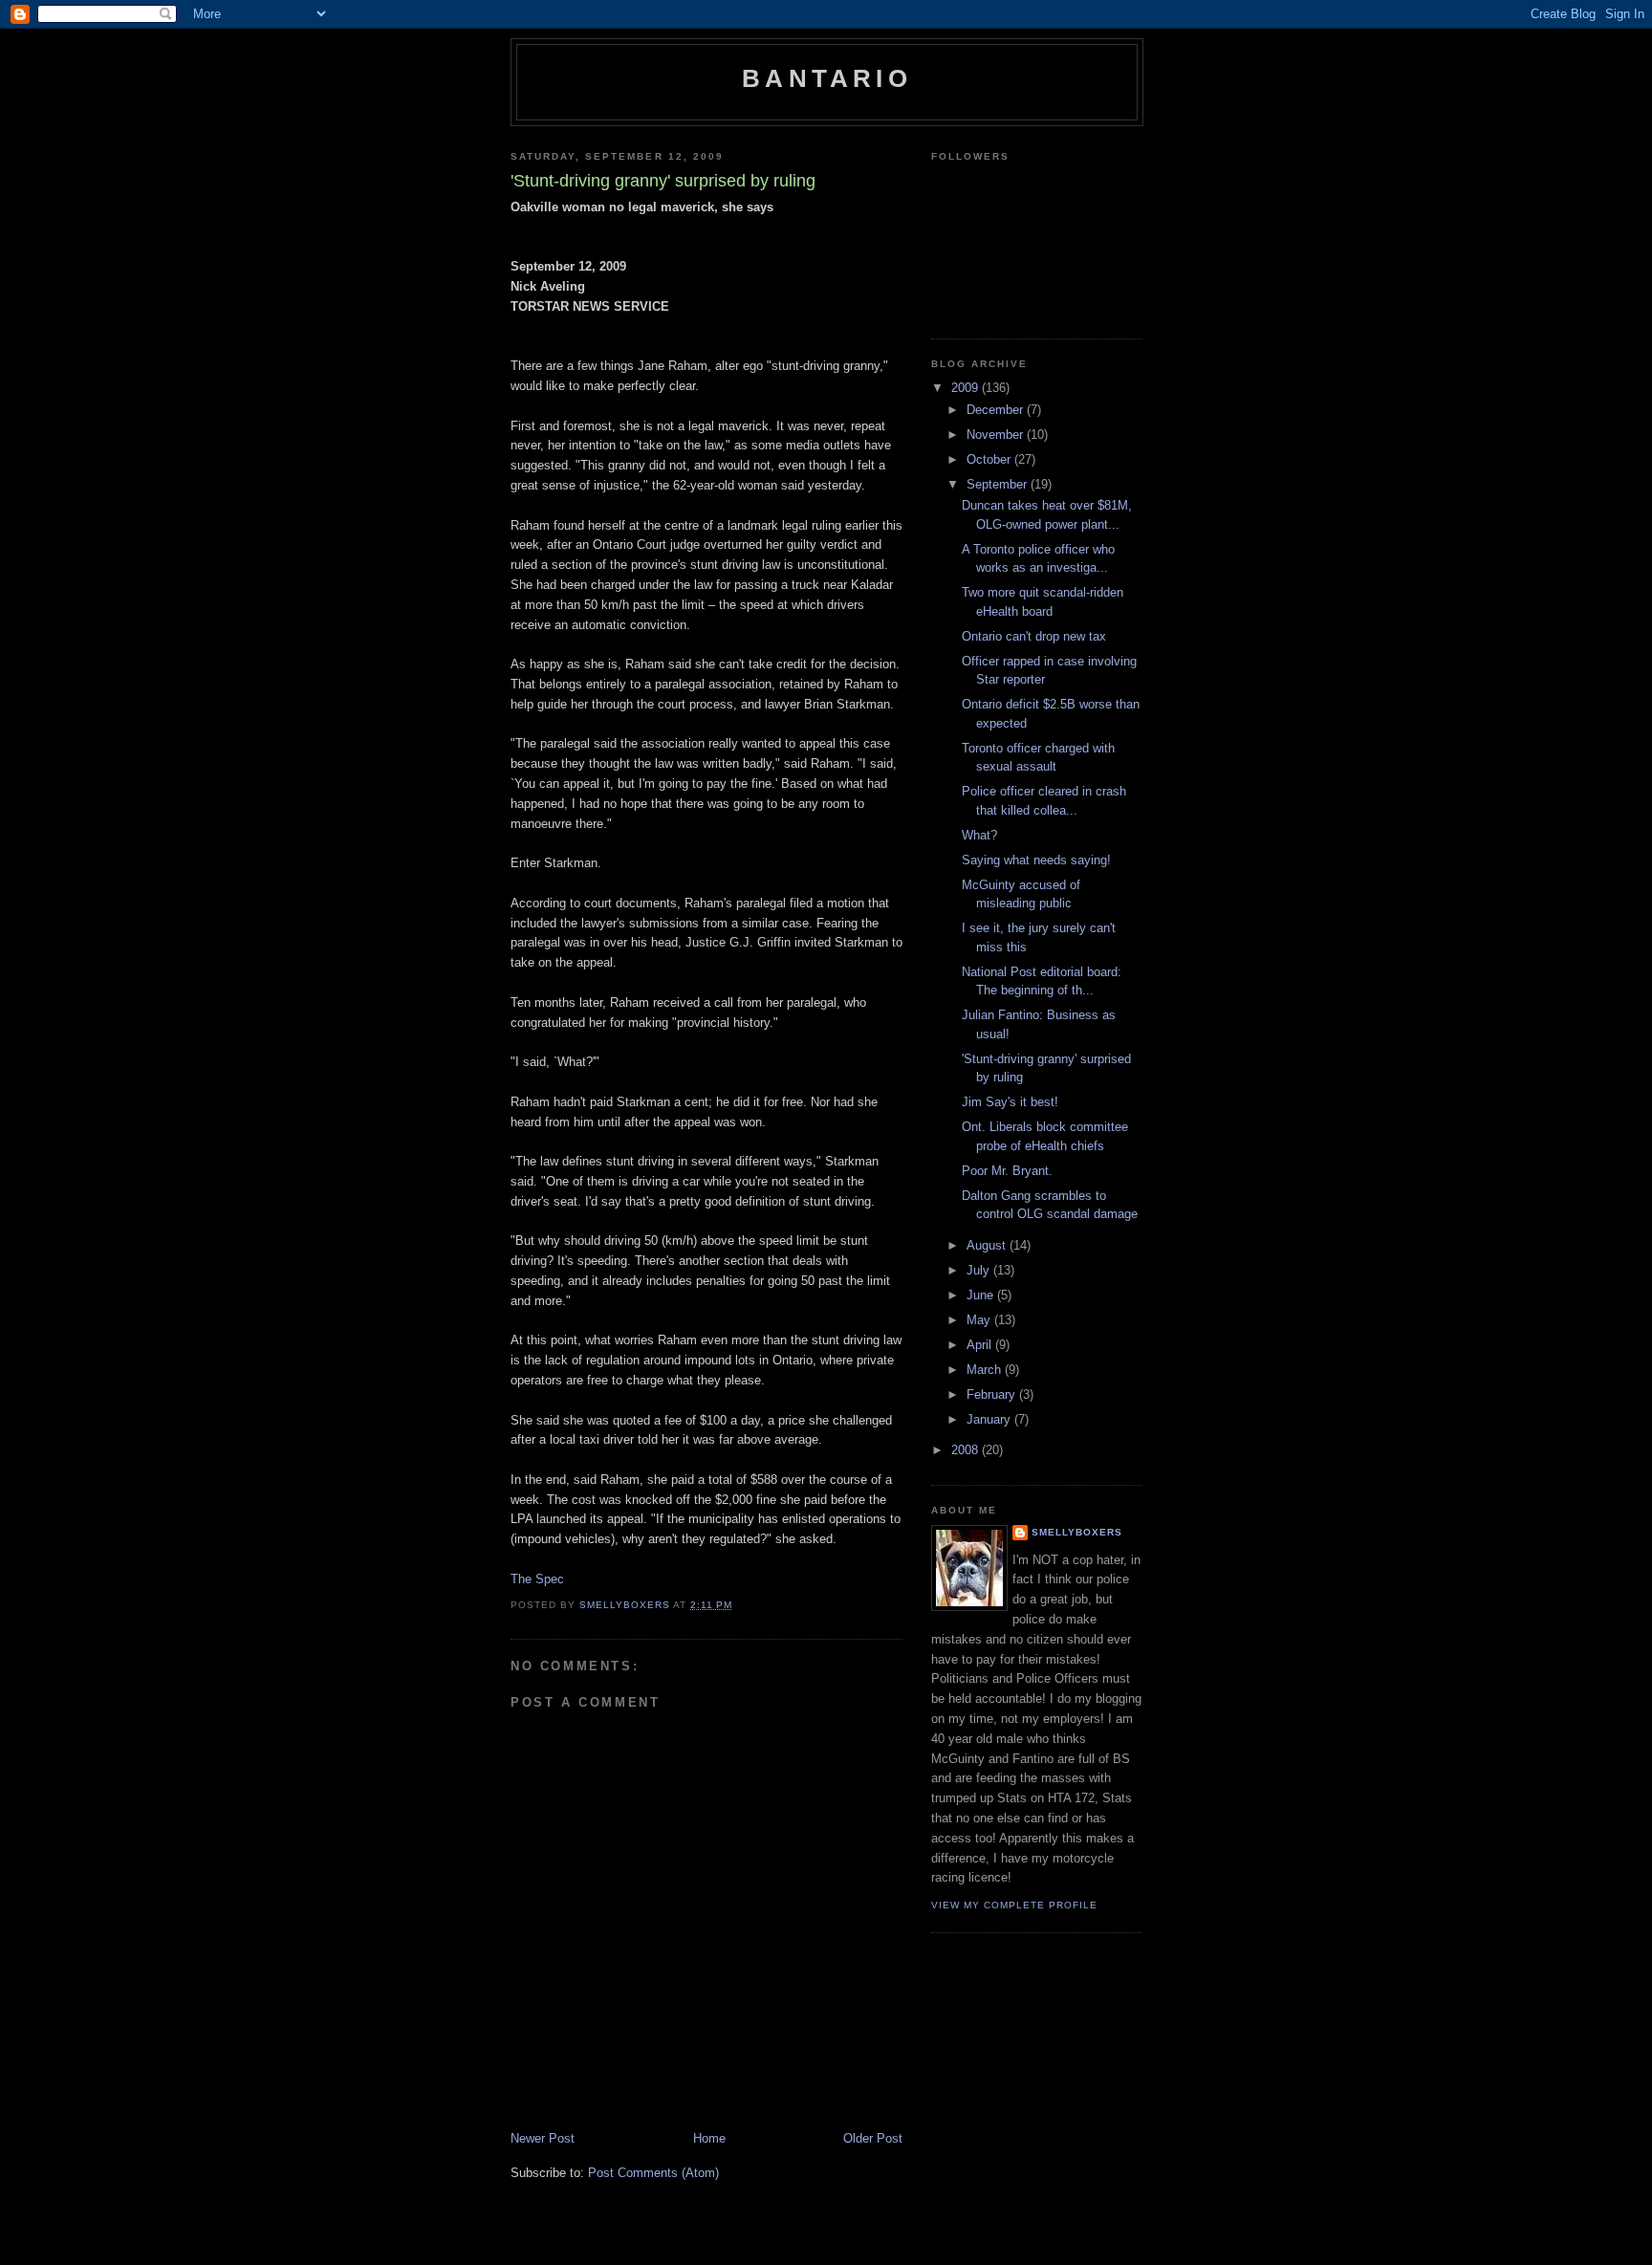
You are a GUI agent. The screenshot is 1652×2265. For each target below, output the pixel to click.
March (986, 1370)
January (990, 1419)
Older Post (873, 2138)
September (999, 484)
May (980, 1320)
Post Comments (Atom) (653, 2173)
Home (709, 2138)
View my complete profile (1014, 1905)
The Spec (537, 1579)
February (993, 1394)
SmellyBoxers (1077, 1532)
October (990, 459)
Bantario (827, 78)
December (997, 410)
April (981, 1345)
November (997, 435)
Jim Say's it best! (1010, 1102)
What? (979, 835)
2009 (967, 388)
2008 (967, 1450)
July (980, 1270)
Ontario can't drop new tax (1034, 636)
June (982, 1295)
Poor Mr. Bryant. (1007, 1171)
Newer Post (543, 2138)
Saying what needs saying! (1036, 860)
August (988, 1245)
